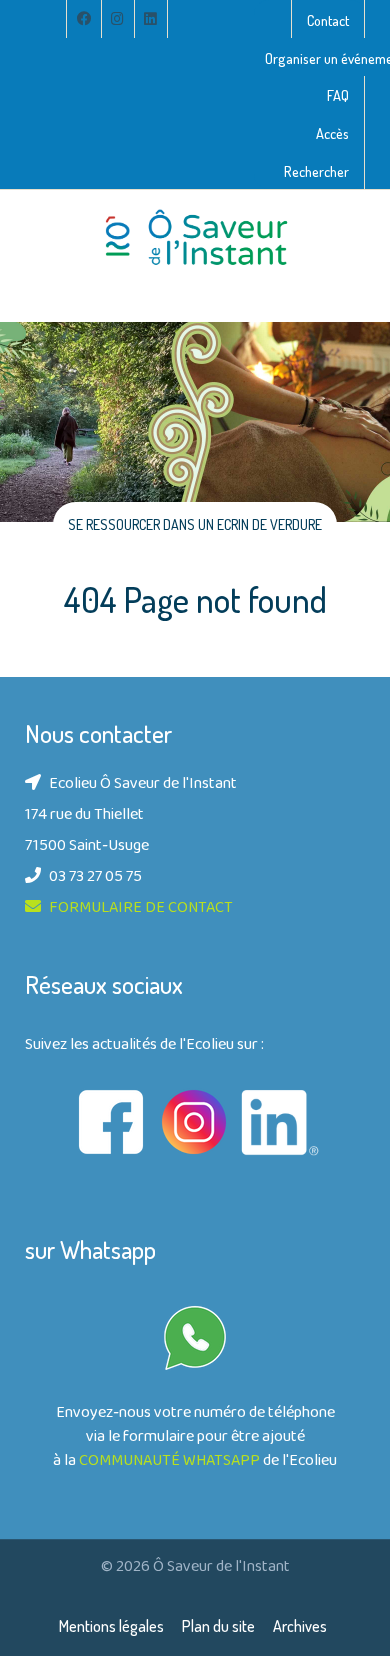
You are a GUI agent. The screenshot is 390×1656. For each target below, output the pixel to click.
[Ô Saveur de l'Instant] (195, 238)
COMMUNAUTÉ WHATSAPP (169, 1462)
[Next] (350, 477)
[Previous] (40, 477)
